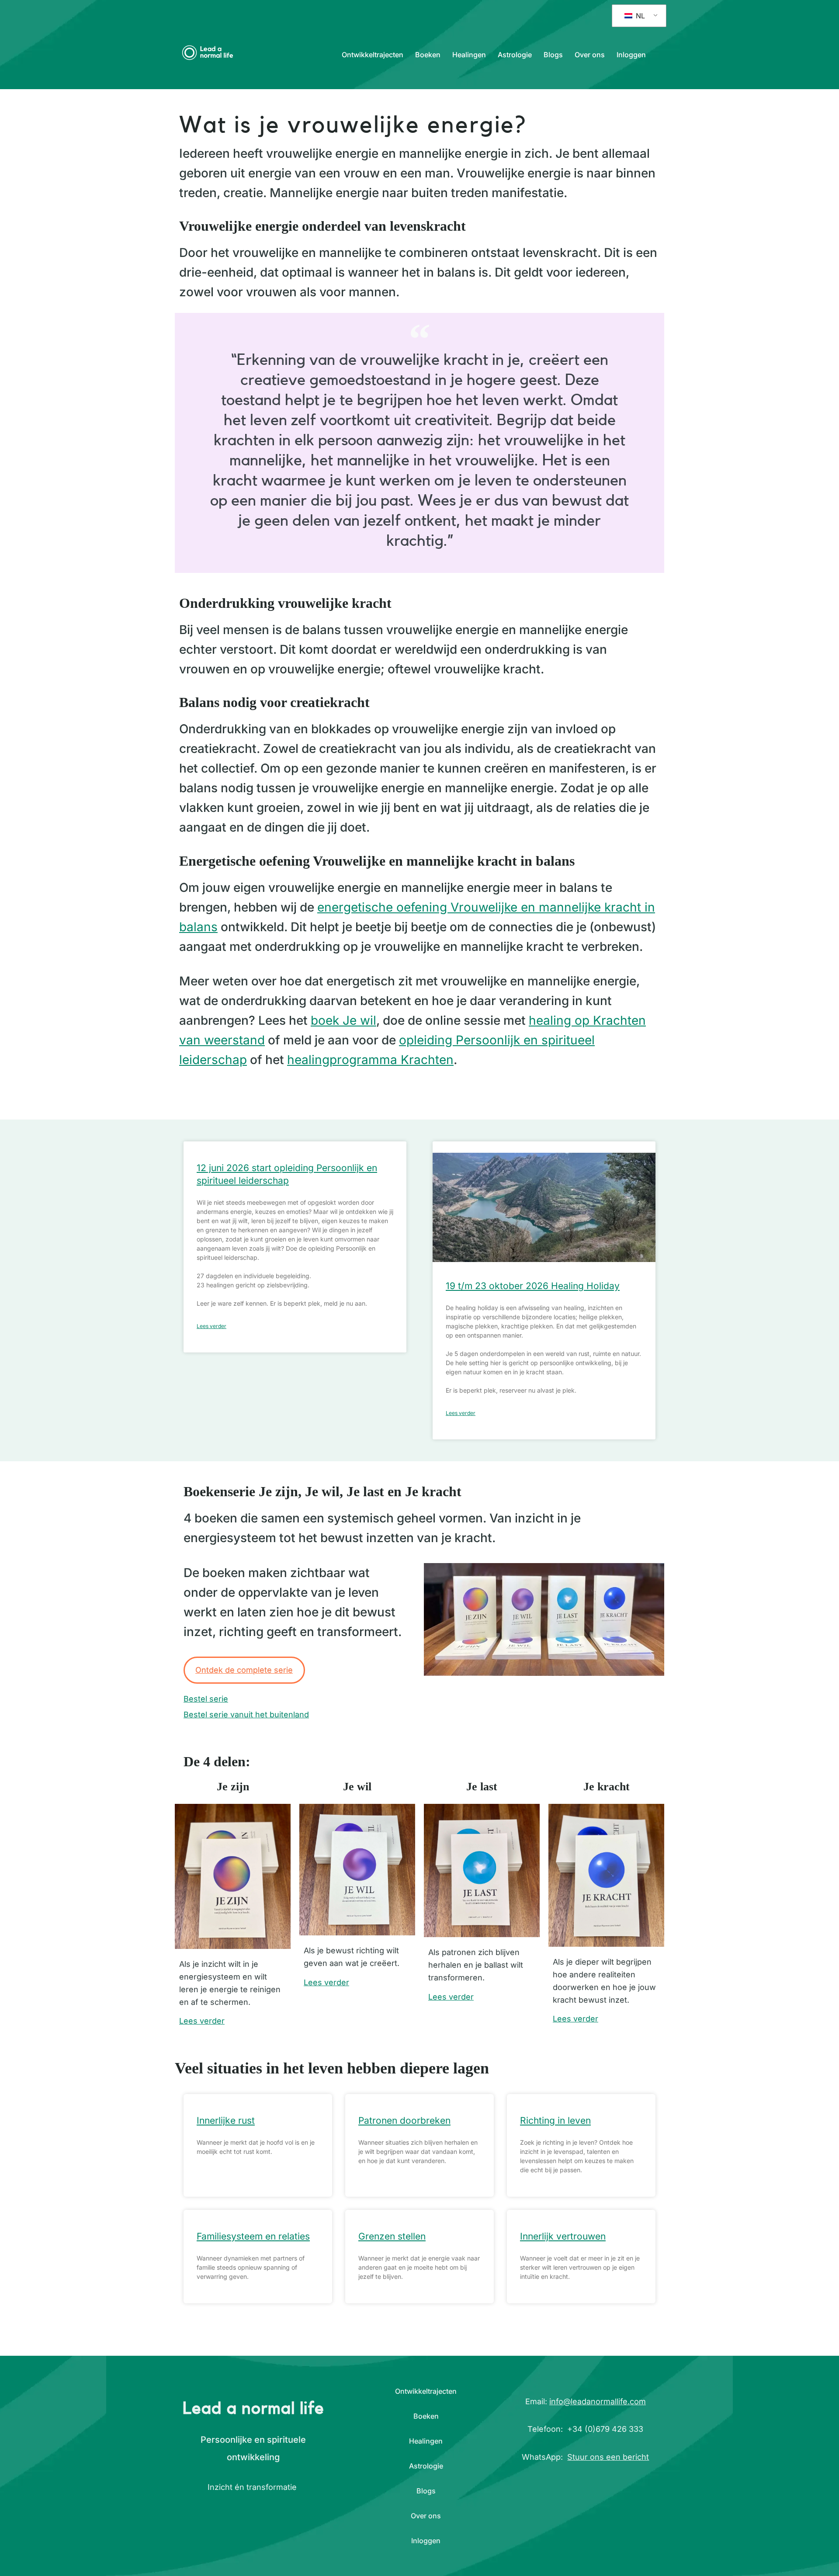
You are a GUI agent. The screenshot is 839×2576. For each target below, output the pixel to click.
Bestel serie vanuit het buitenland (246, 1714)
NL (639, 16)
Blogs (553, 55)
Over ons (590, 55)
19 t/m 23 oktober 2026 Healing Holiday (533, 1286)
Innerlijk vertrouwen (563, 2236)
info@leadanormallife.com (598, 2401)
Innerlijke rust (226, 2120)
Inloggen (631, 55)
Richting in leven (555, 2120)
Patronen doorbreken (404, 2120)
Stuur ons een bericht (608, 2457)
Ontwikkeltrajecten (373, 55)
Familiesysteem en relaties (253, 2236)
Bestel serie (206, 1699)
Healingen (469, 55)
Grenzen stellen (392, 2236)
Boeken (428, 55)
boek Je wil (343, 1020)
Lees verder (211, 1326)
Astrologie (515, 55)
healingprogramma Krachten (370, 1060)
